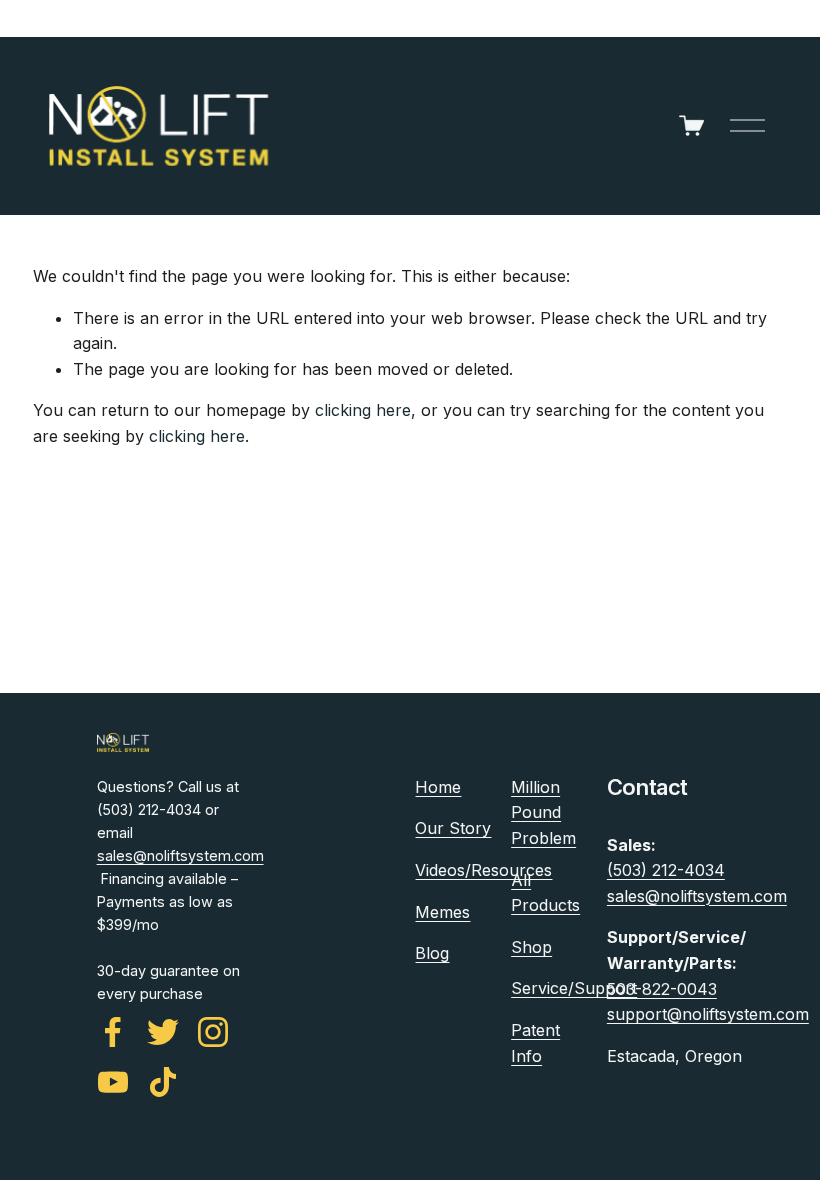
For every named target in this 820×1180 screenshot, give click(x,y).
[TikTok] (163, 1082)
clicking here (363, 410)
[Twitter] (163, 1032)
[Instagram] (213, 1032)
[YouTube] (113, 1082)
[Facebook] (113, 1032)
